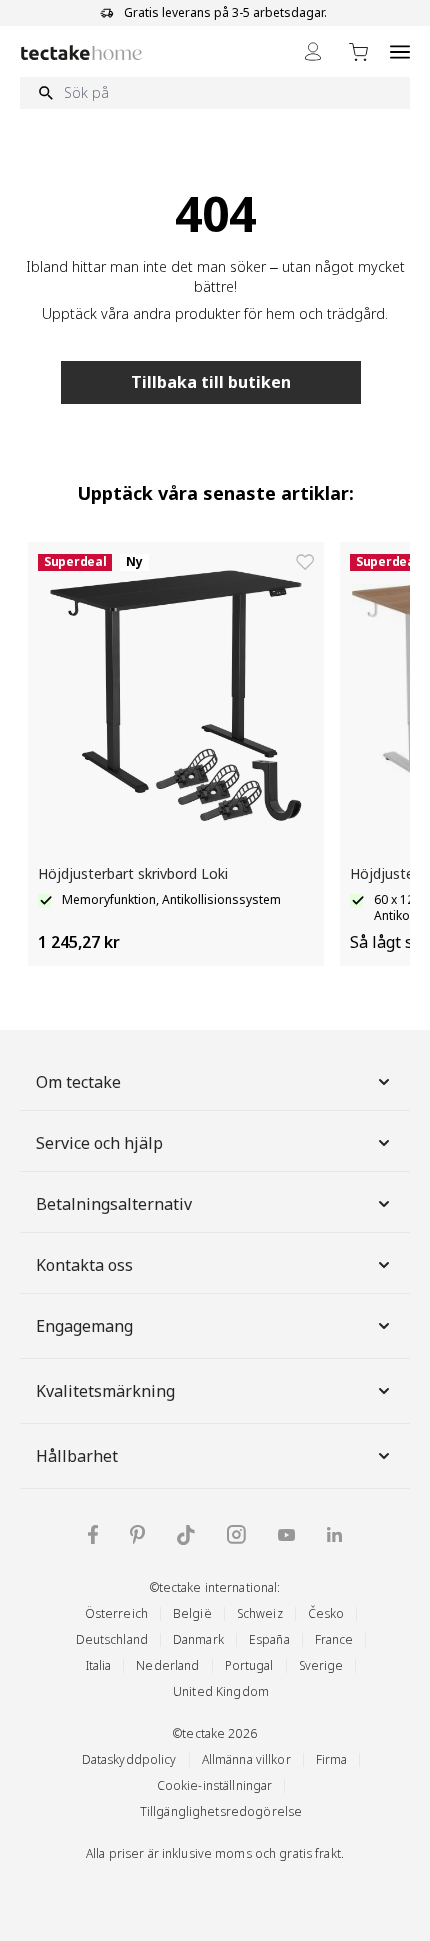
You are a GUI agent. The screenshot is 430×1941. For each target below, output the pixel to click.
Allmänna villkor (246, 1759)
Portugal (249, 1665)
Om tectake (78, 1082)
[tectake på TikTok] (186, 1535)
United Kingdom (221, 1691)
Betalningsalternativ (114, 1204)
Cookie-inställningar (215, 1785)
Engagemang (84, 1326)
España (269, 1639)
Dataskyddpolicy (129, 1759)
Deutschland (112, 1639)
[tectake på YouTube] (286, 1535)
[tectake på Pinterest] (137, 1535)
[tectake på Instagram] (236, 1534)
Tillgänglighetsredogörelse (221, 1811)
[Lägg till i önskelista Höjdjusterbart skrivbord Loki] (305, 562)
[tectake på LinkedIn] (334, 1534)
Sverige (321, 1665)
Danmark (198, 1639)
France (334, 1639)
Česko (326, 1613)
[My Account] (313, 51)
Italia (99, 1665)
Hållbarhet (77, 1456)
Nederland (167, 1665)
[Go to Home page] (81, 52)
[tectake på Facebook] (93, 1534)
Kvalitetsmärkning (105, 1391)
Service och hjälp (99, 1143)
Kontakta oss (84, 1265)
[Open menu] (400, 51)
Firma (332, 1759)
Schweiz (260, 1613)
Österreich (116, 1613)
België (192, 1613)
